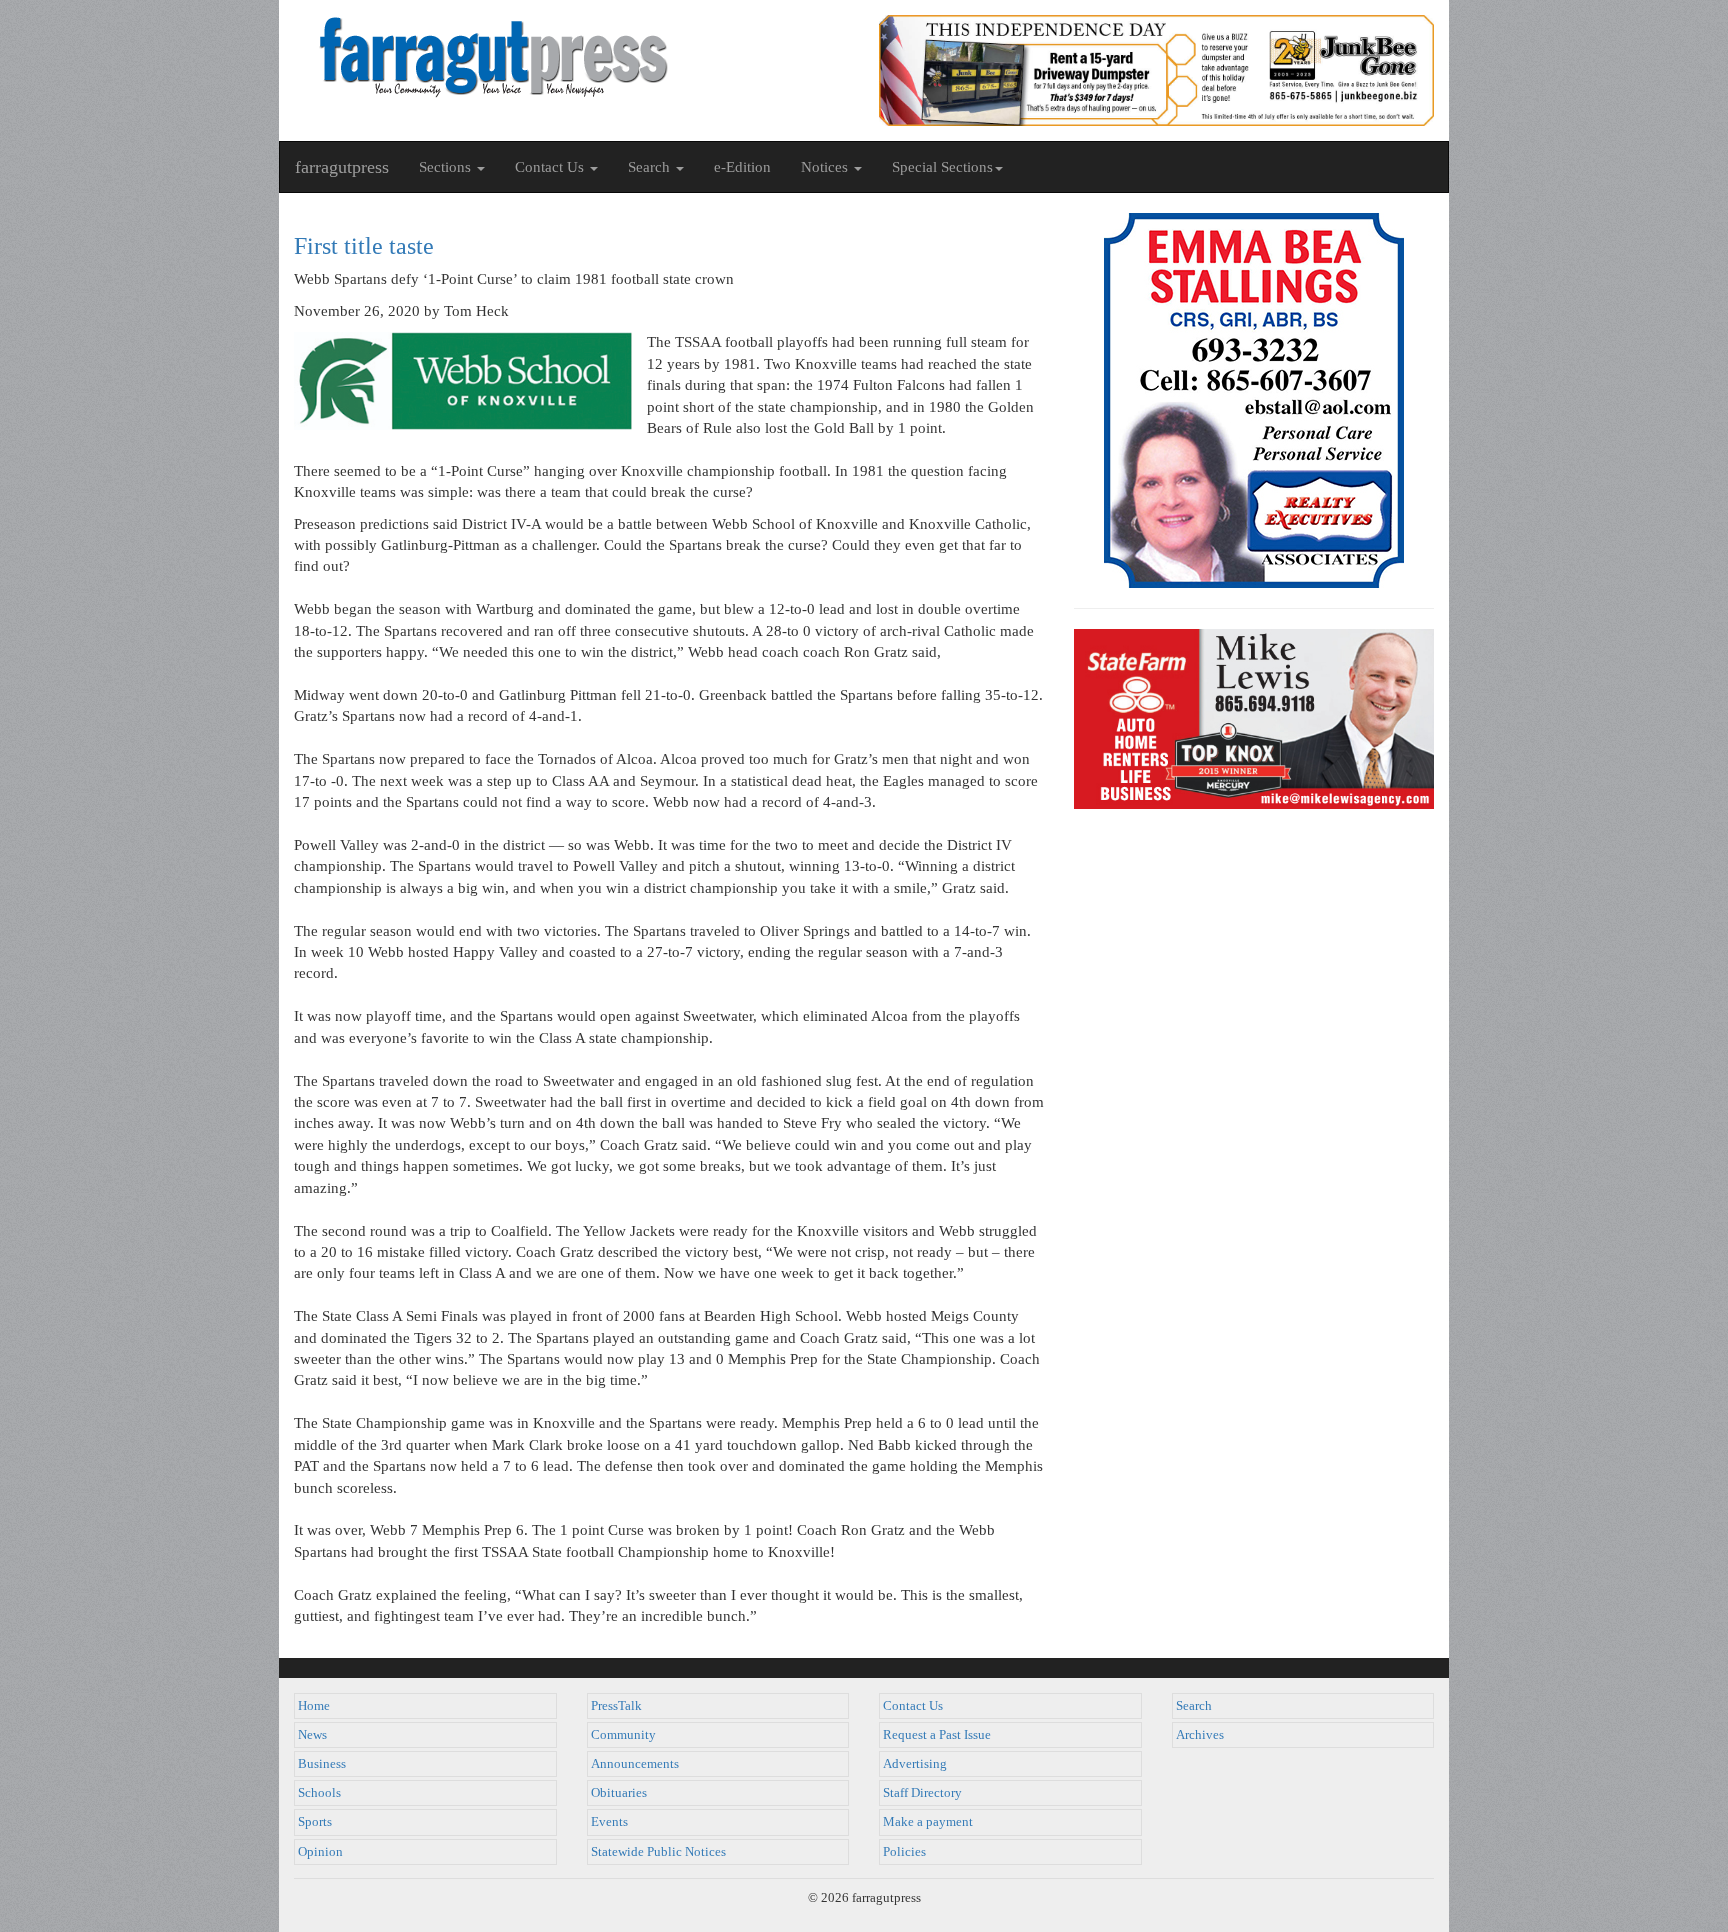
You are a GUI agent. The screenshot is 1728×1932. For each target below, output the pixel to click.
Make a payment (928, 1822)
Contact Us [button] (551, 167)
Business (322, 1764)
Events (609, 1822)
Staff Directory (922, 1793)
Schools (319, 1793)
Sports (315, 1822)
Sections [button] (447, 167)
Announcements (635, 1764)
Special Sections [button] (942, 167)
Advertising (915, 1764)
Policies (904, 1852)
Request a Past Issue (937, 1735)
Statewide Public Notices (658, 1852)
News (312, 1735)
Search (1194, 1706)
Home (314, 1706)
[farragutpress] (571, 57)
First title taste (364, 246)
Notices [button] (826, 167)
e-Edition (742, 167)
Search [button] (651, 167)
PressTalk (616, 1706)
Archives (1200, 1735)
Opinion (320, 1852)
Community (623, 1735)
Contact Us (913, 1706)
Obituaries (619, 1793)
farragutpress (342, 167)
